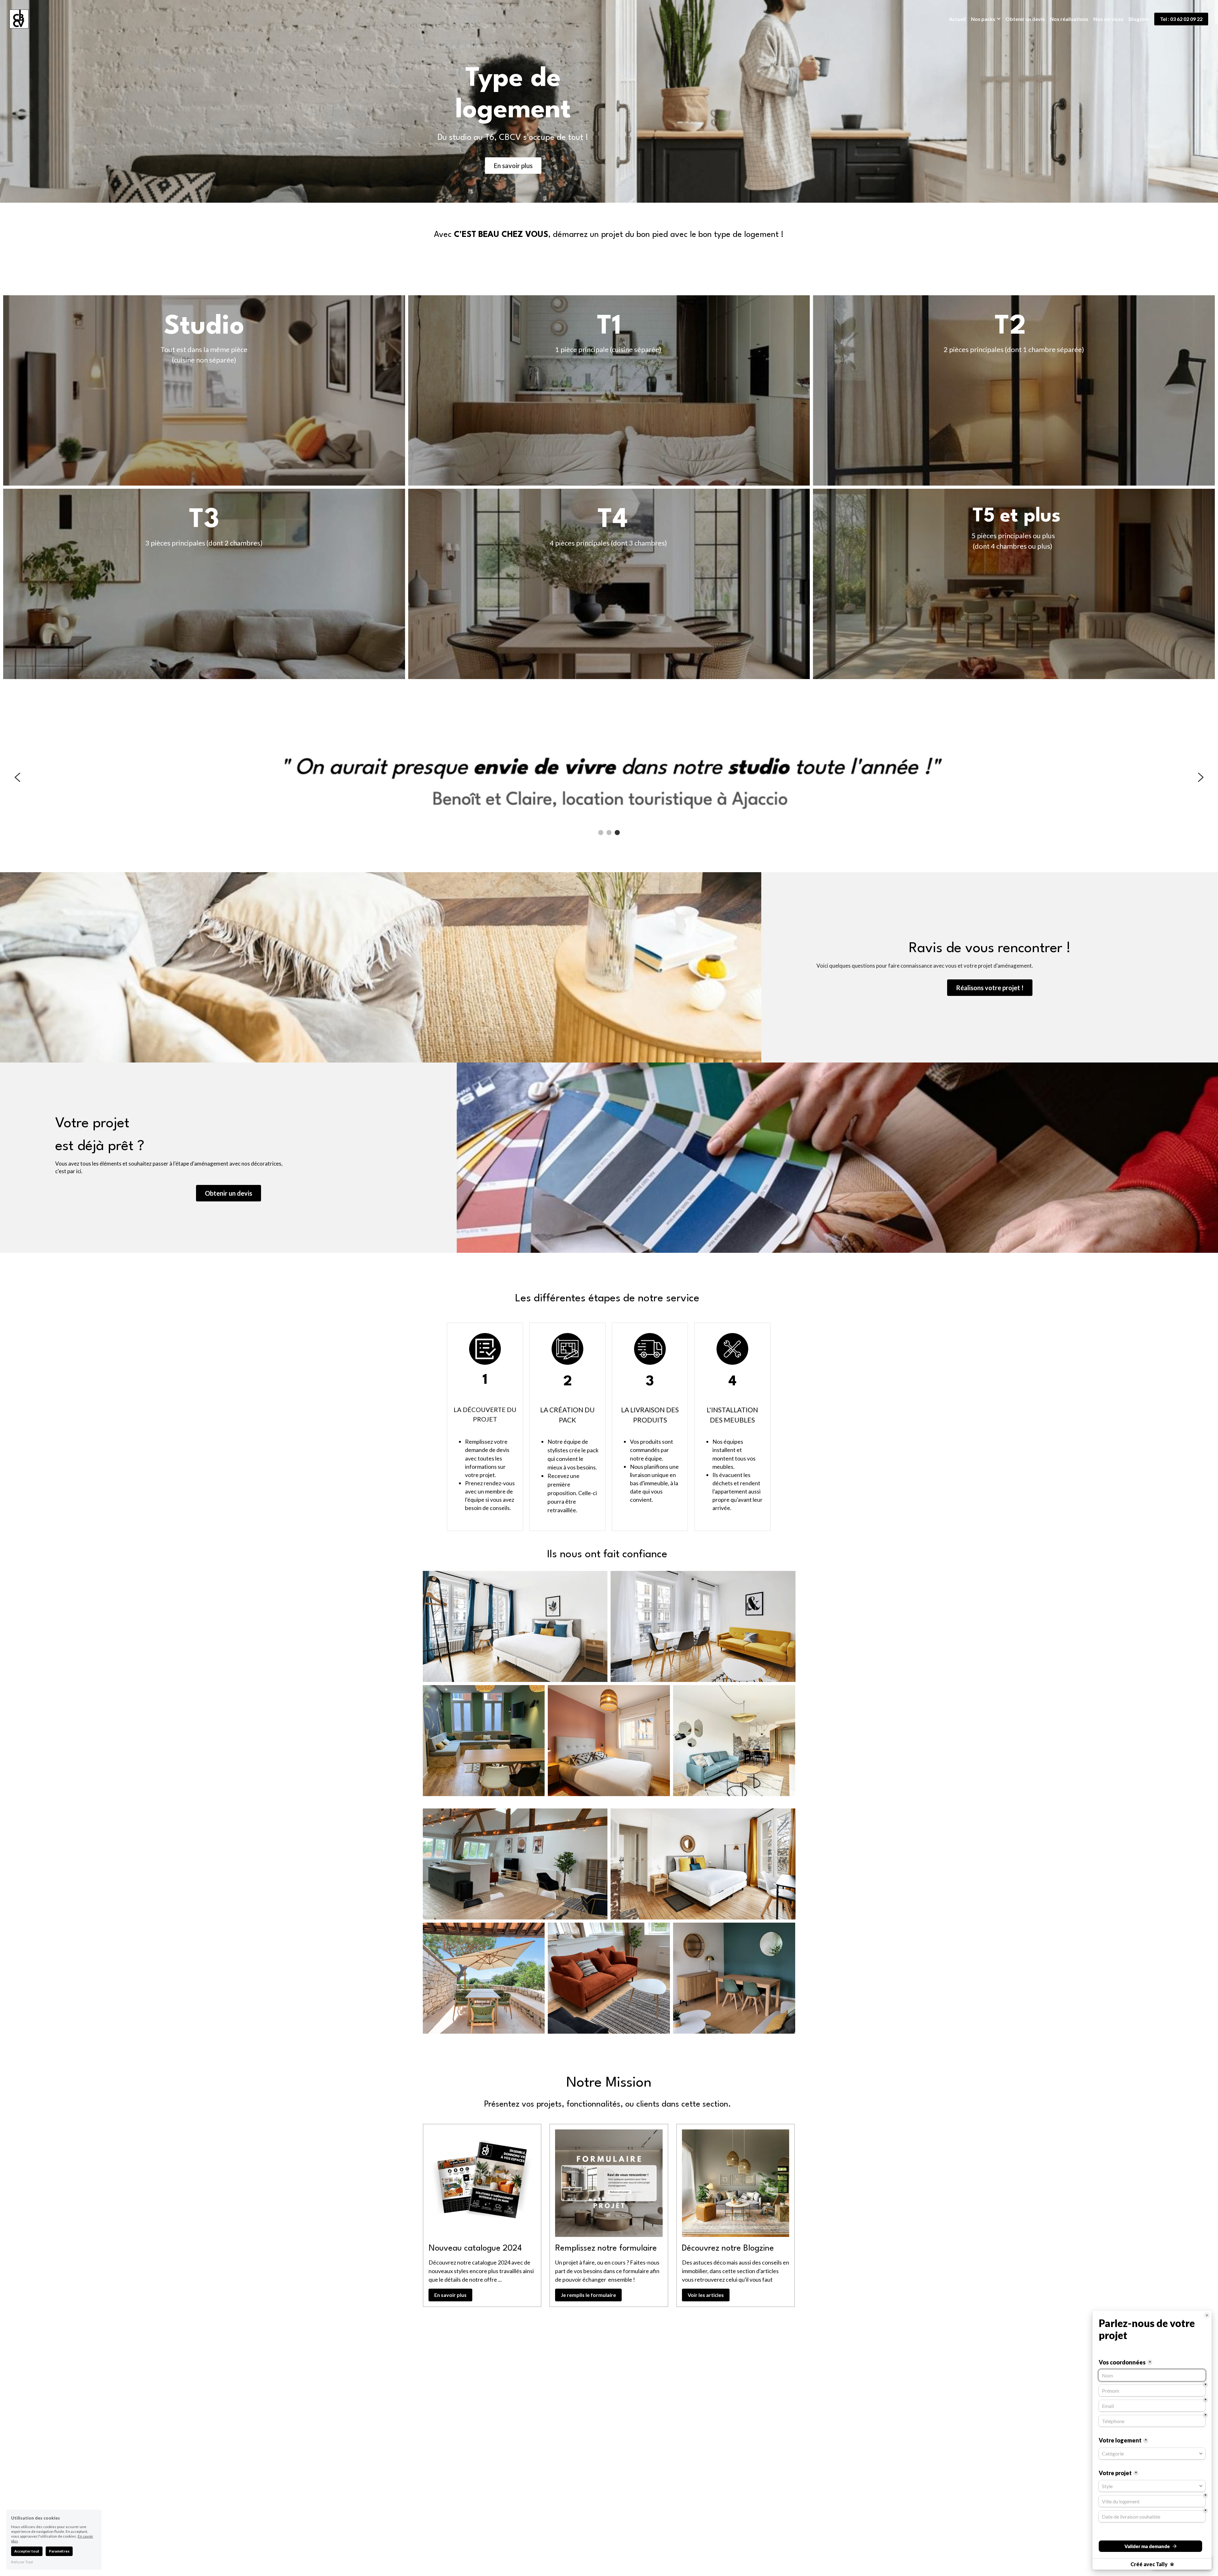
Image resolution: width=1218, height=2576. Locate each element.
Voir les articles (706, 2295)
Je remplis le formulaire (588, 2295)
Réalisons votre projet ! (990, 988)
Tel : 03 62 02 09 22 (1181, 19)
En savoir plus (513, 166)
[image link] (19, 19)
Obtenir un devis (229, 1193)
